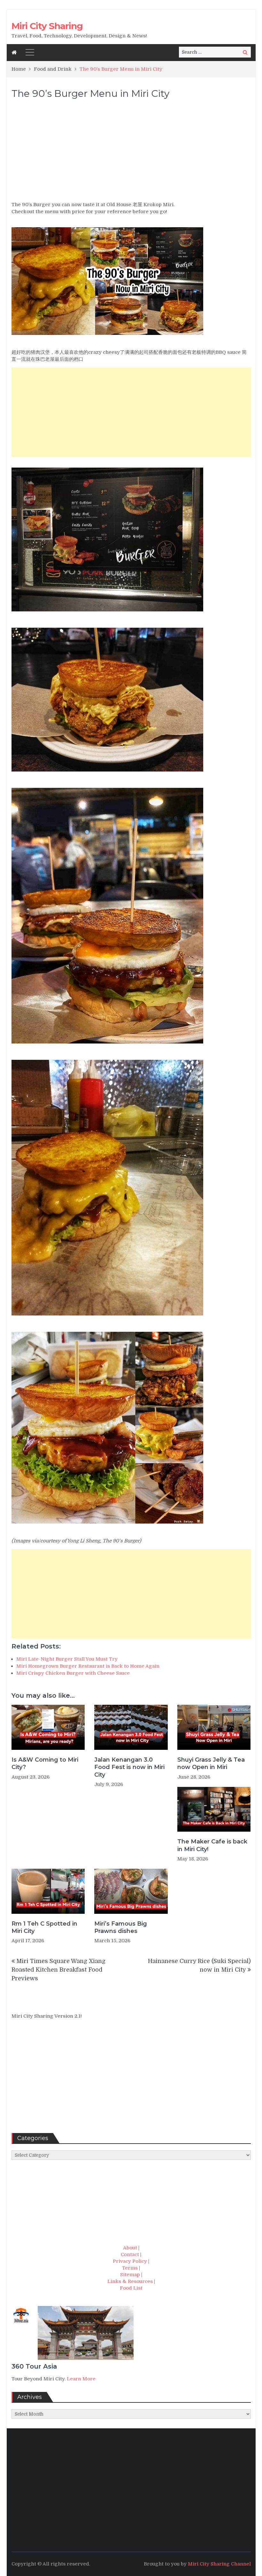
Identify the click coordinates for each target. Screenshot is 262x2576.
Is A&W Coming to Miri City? (45, 1763)
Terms (130, 2268)
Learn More (81, 2379)
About (130, 2248)
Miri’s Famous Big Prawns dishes (121, 1927)
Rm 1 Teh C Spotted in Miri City (44, 1927)
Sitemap (130, 2275)
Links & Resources (130, 2281)
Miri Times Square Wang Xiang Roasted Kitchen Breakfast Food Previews (58, 1970)
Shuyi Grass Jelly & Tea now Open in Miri (211, 1763)
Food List (131, 2288)
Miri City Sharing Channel (219, 2564)
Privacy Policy (130, 2261)
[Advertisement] (131, 153)
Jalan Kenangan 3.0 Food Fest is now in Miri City (129, 1767)
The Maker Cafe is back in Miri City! (212, 1845)
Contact (130, 2254)
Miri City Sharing (47, 26)
